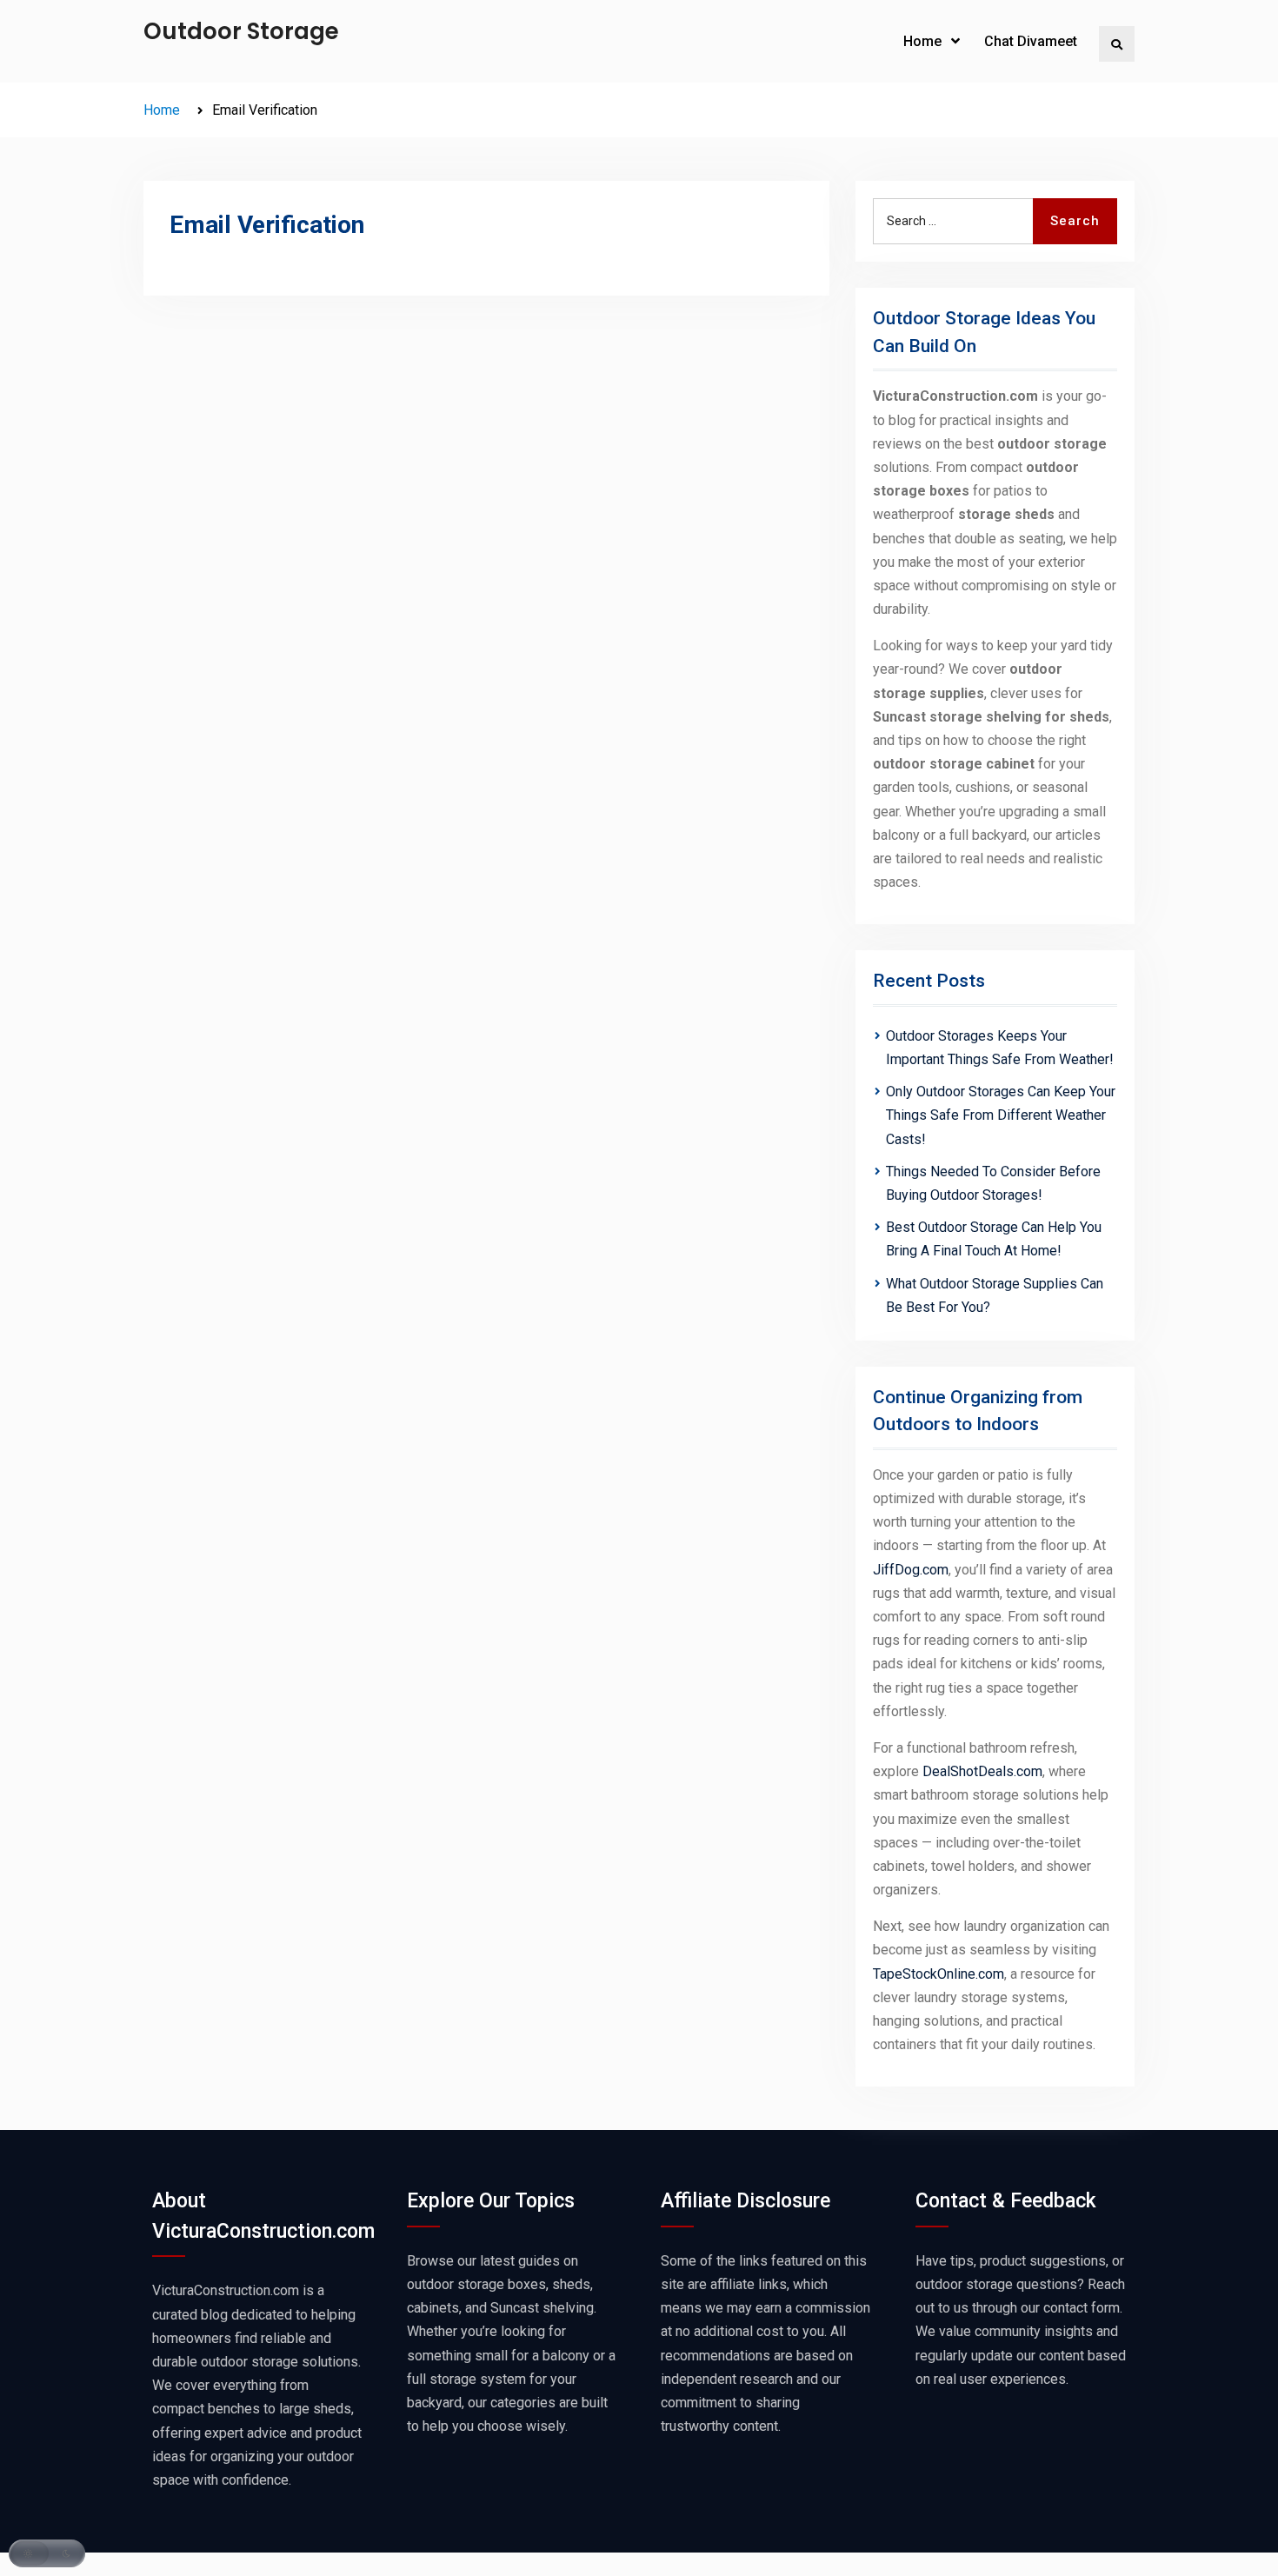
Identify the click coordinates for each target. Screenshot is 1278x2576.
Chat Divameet (1031, 41)
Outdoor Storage (241, 31)
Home (922, 41)
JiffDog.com (911, 1570)
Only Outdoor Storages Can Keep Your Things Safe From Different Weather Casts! (1001, 1115)
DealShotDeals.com (982, 1771)
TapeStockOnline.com (939, 1974)
